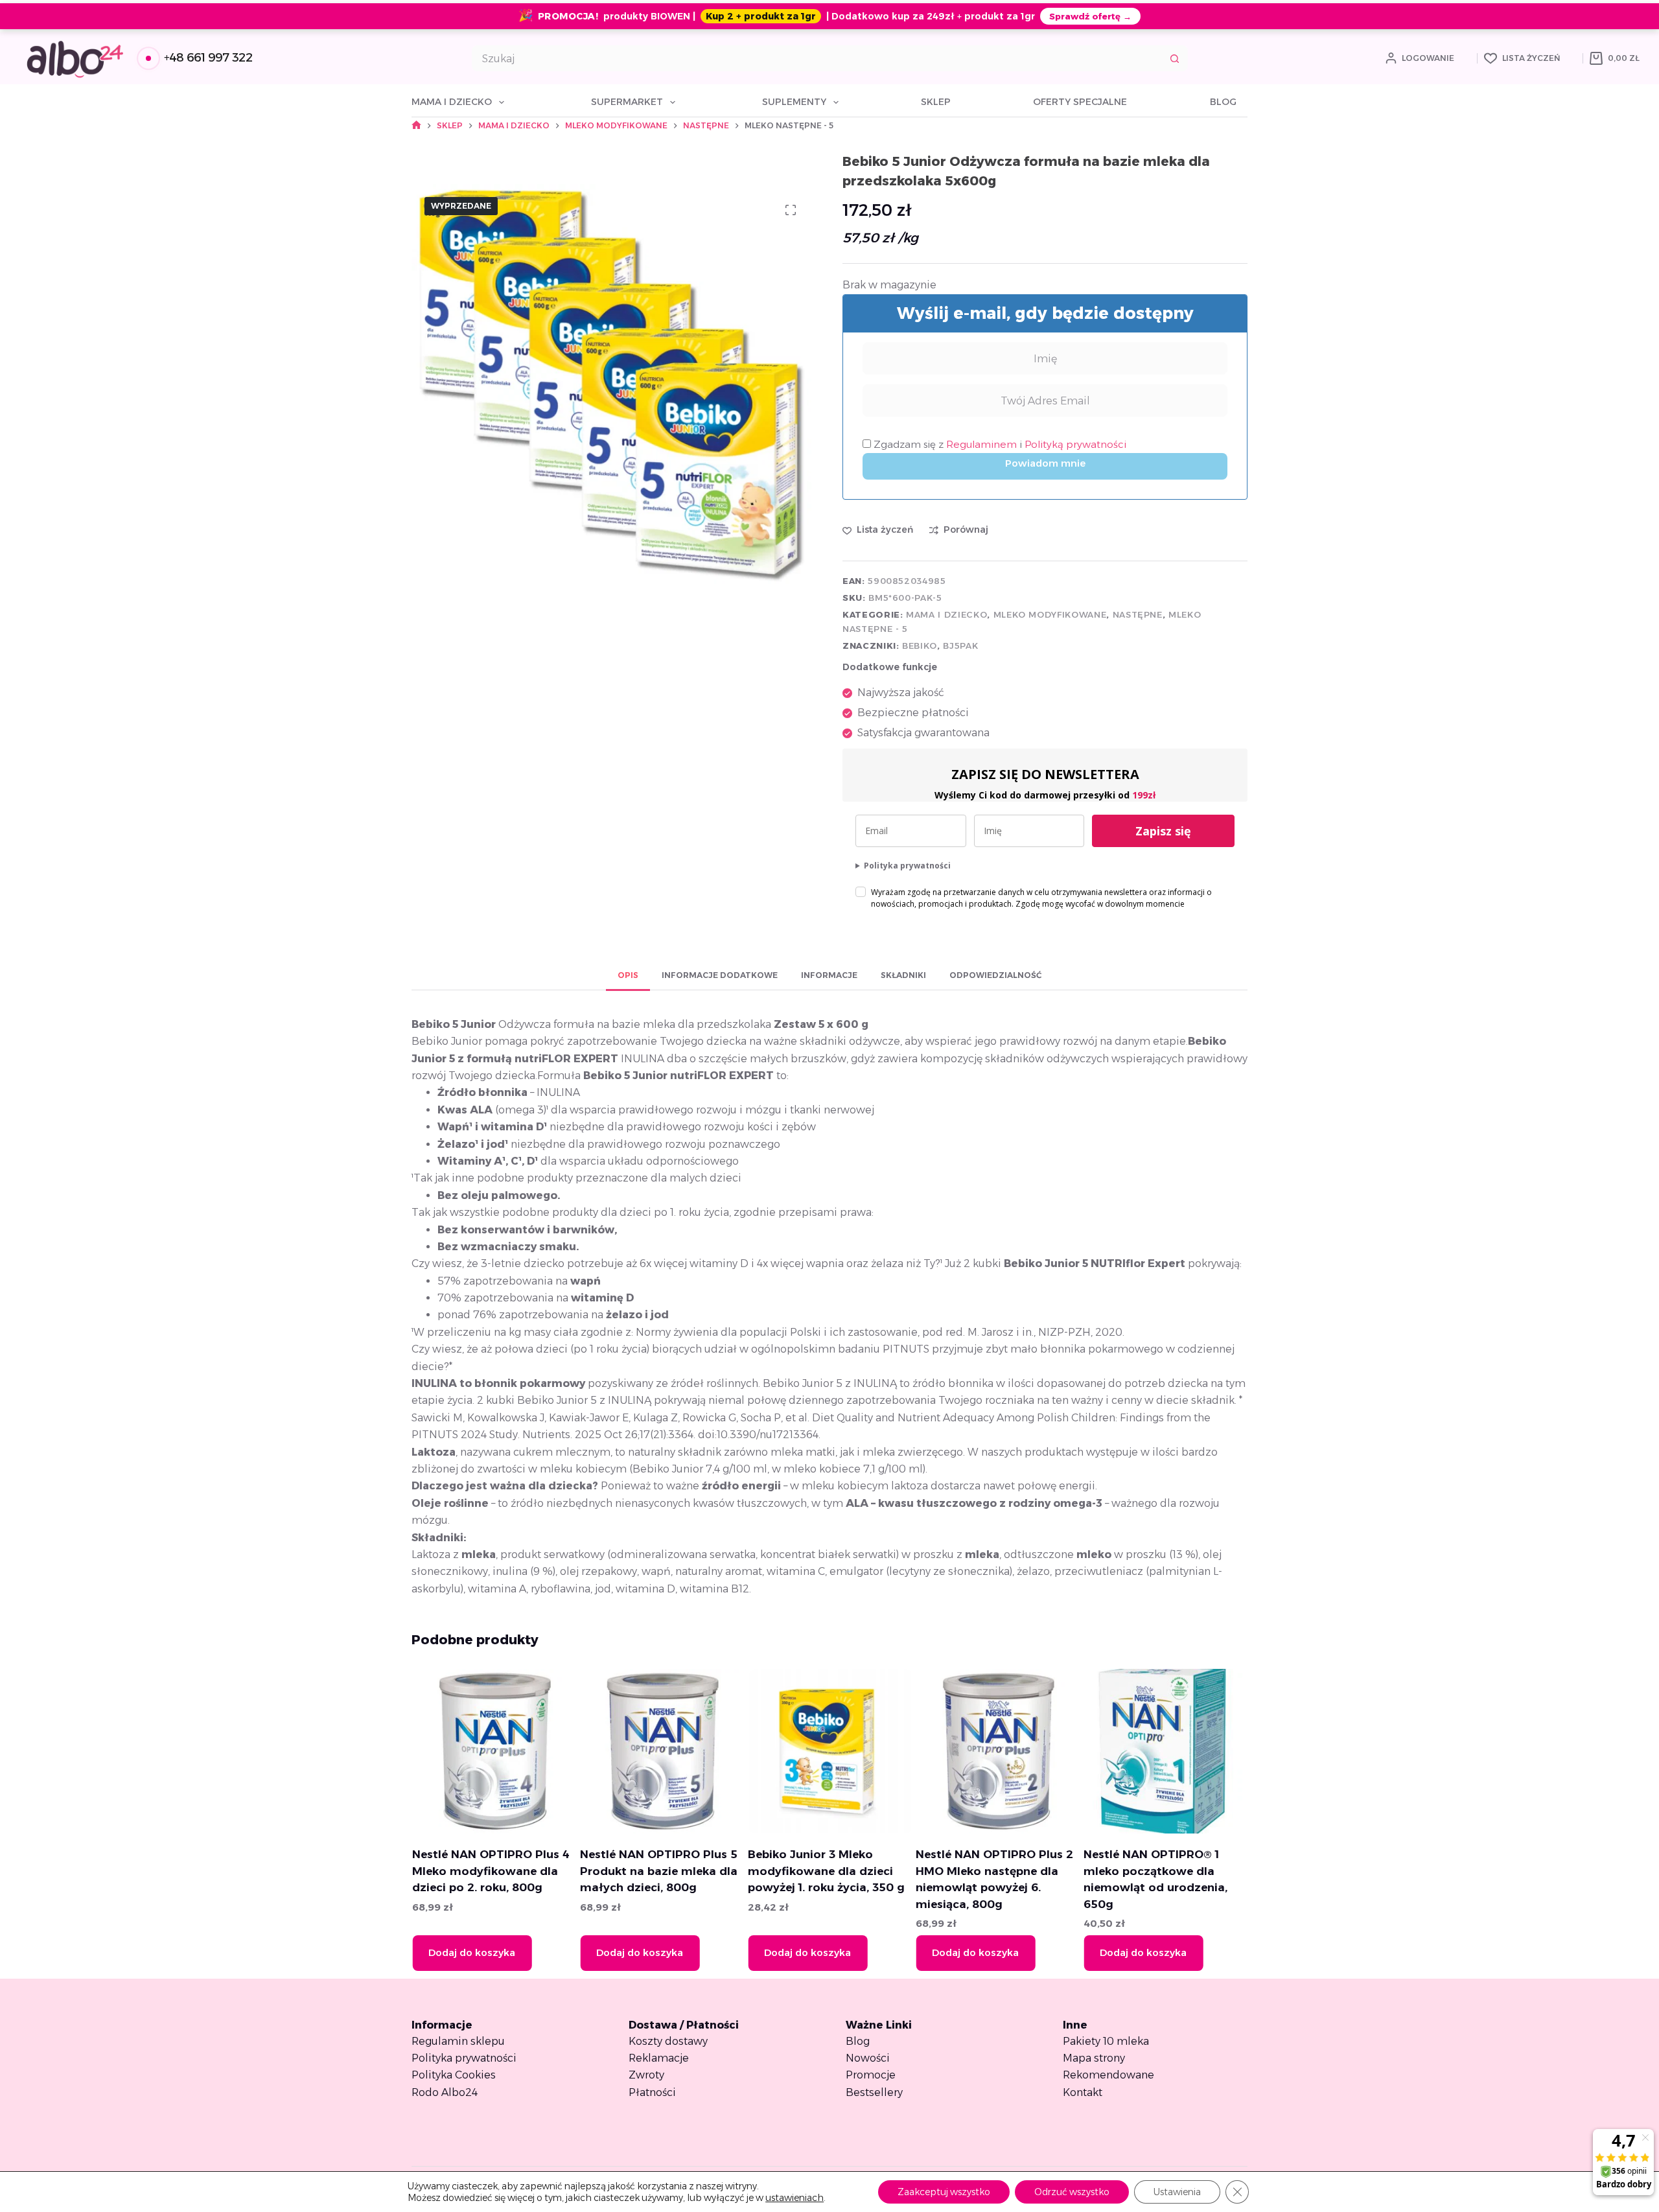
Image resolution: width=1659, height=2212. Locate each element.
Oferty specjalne (1080, 102)
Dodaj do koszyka (471, 1952)
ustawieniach (795, 2198)
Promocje (871, 2075)
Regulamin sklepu (458, 2041)
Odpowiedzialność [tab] (995, 975)
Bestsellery (874, 2092)
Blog (1223, 102)
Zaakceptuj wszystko (944, 2192)
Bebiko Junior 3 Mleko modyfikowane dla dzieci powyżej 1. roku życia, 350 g (826, 1871)
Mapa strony (1094, 2058)
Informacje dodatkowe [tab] (720, 975)
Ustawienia (1177, 2192)
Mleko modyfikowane (1050, 614)
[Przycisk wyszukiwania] (1175, 58)
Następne (1138, 614)
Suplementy (794, 102)
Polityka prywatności (907, 866)
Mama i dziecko (452, 102)
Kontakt (1083, 2092)
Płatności (652, 2092)
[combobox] (818, 58)
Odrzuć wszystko (1072, 2192)
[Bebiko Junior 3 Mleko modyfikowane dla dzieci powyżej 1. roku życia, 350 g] (829, 1751)
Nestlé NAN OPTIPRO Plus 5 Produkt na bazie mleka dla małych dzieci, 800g (658, 1871)
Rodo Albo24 (445, 2092)
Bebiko (920, 646)
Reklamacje (659, 2058)
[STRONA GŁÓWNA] (416, 125)
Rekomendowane (1108, 2075)
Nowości (868, 2058)
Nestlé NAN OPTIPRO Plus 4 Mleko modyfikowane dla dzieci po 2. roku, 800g (490, 1871)
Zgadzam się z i (999, 444)
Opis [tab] (628, 975)
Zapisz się (1163, 831)
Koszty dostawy (668, 2041)
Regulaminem (983, 444)
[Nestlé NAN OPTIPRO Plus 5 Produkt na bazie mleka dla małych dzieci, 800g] (662, 1751)
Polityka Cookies (454, 2075)
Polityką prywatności (1075, 444)
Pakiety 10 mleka (1106, 2041)
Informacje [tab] (829, 975)
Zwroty (646, 2075)
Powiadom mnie (1045, 463)
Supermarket (627, 102)
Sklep (936, 102)
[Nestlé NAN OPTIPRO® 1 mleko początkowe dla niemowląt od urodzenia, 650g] (1165, 1751)
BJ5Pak (960, 646)
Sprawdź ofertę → (1090, 16)
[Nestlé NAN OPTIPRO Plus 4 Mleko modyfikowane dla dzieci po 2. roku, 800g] (494, 1751)
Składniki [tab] (903, 975)
